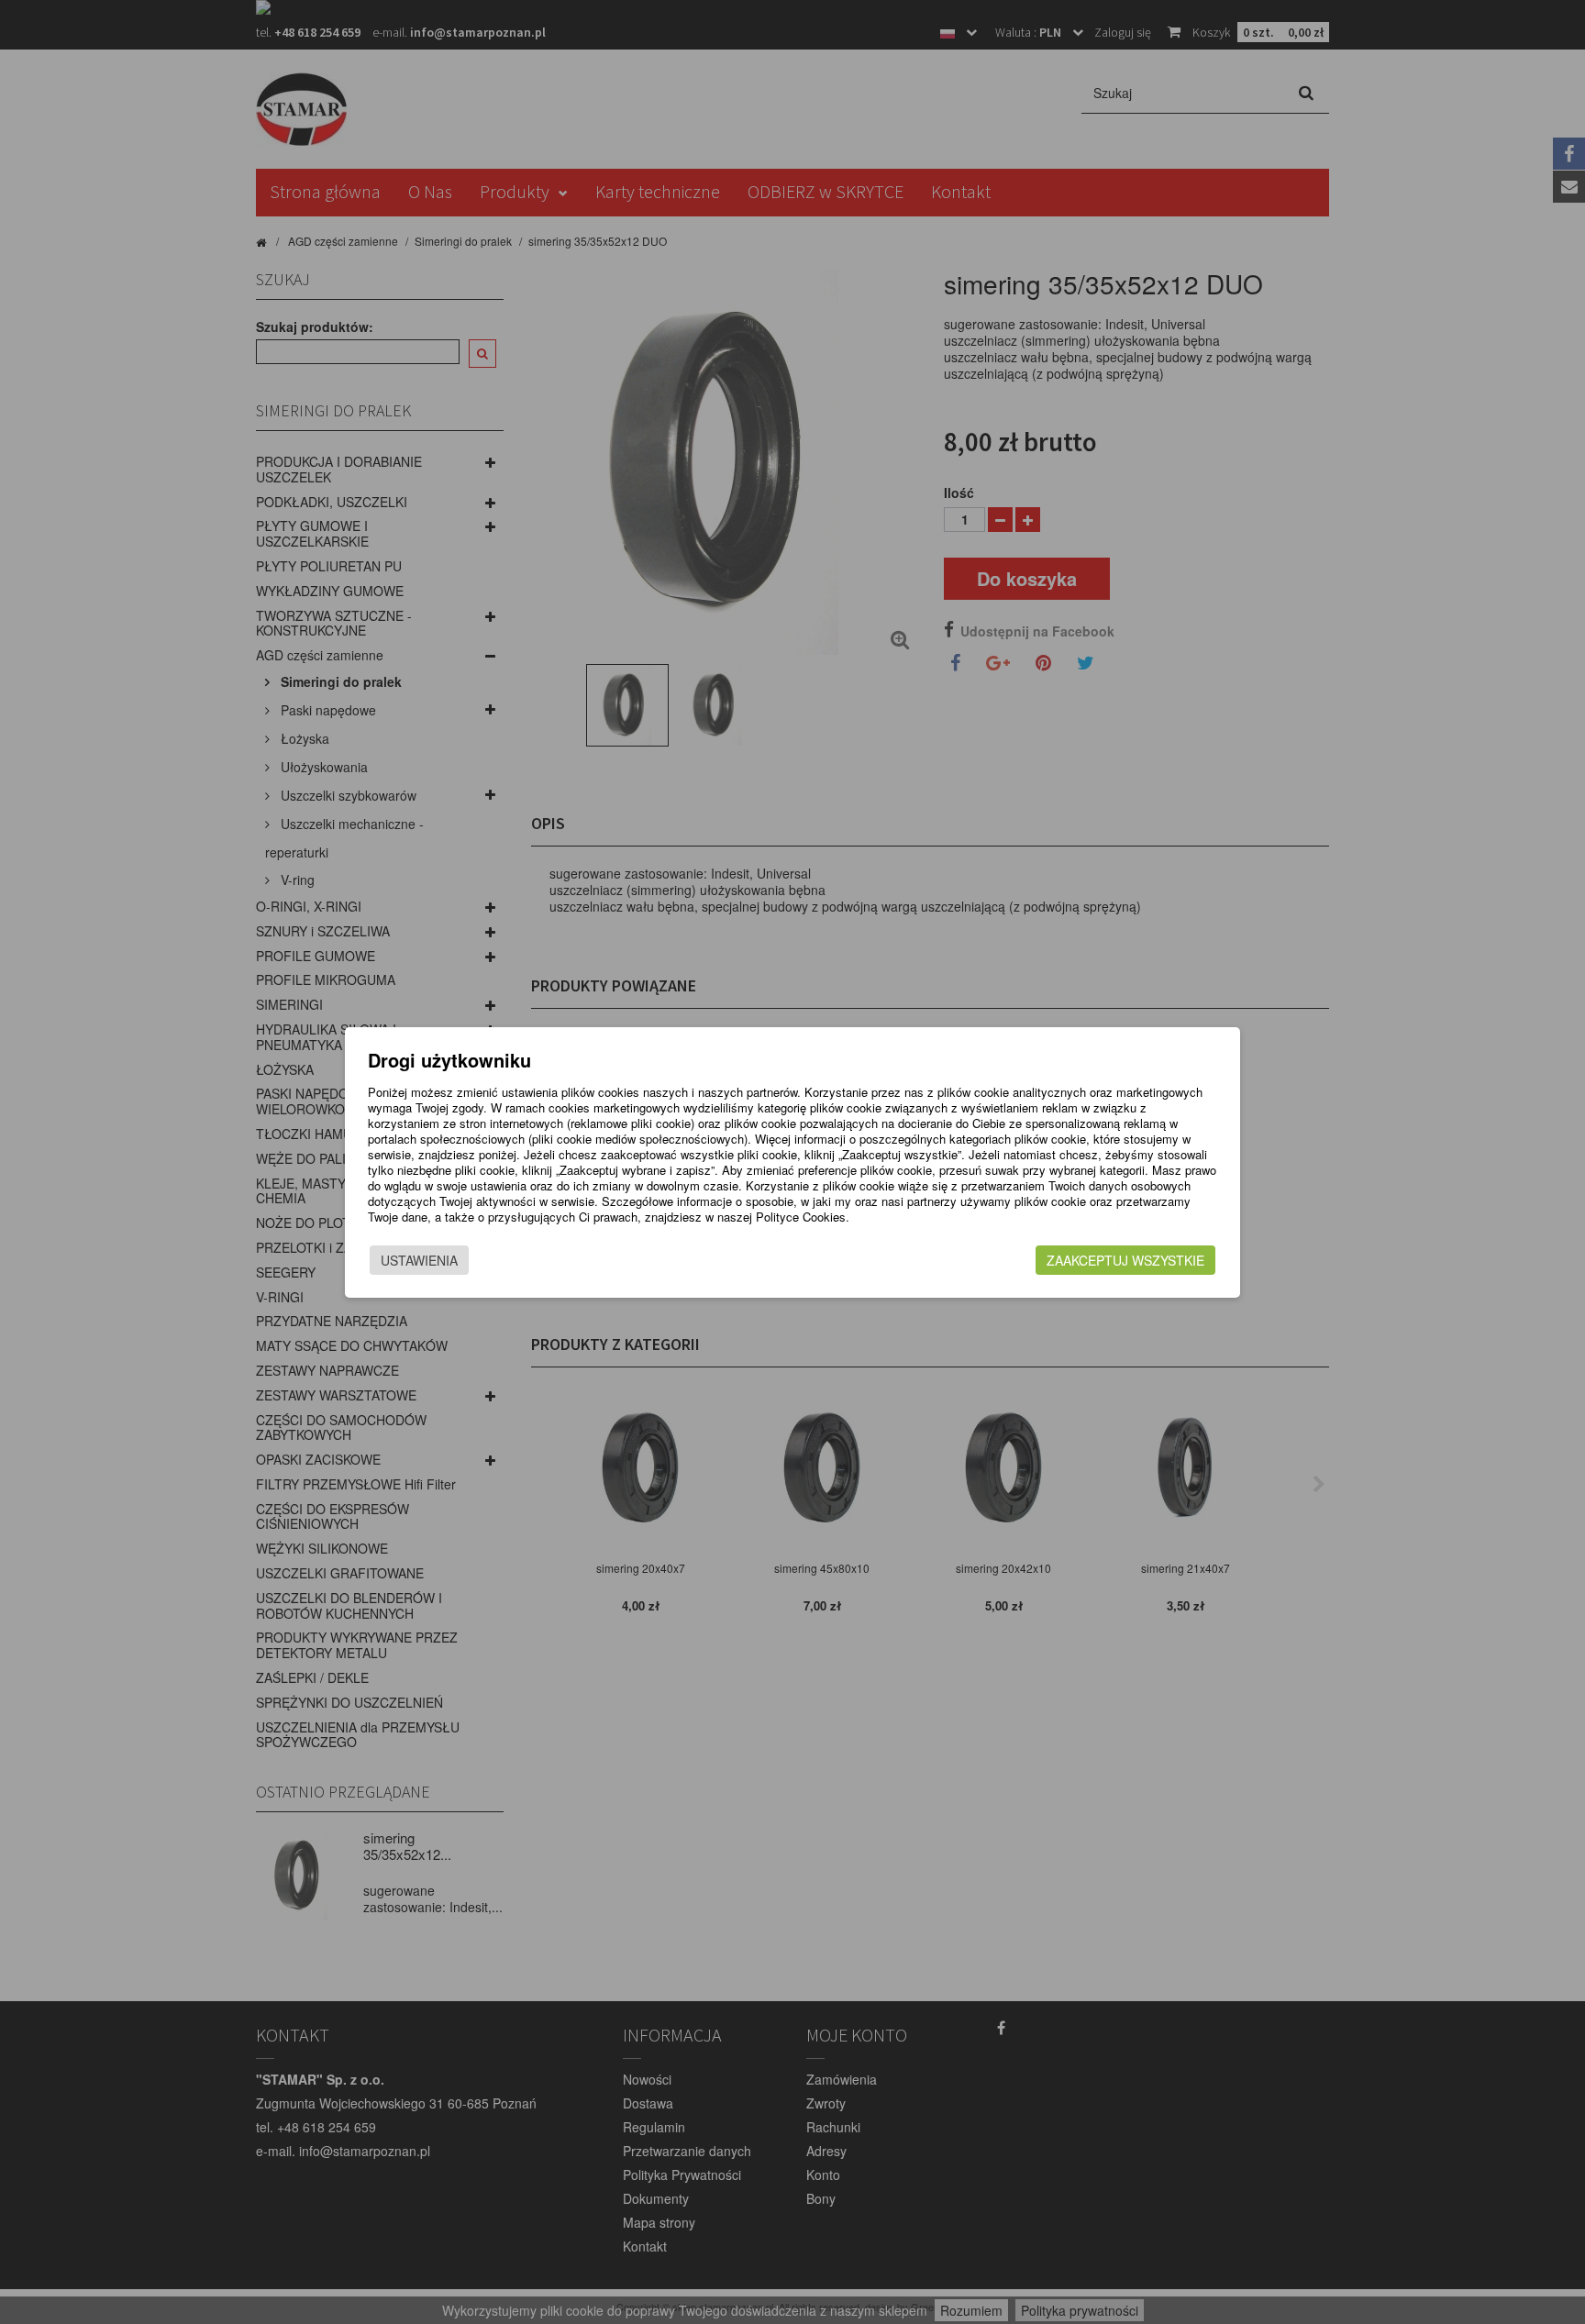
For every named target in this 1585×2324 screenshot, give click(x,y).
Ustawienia (419, 1260)
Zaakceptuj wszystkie (1125, 1260)
